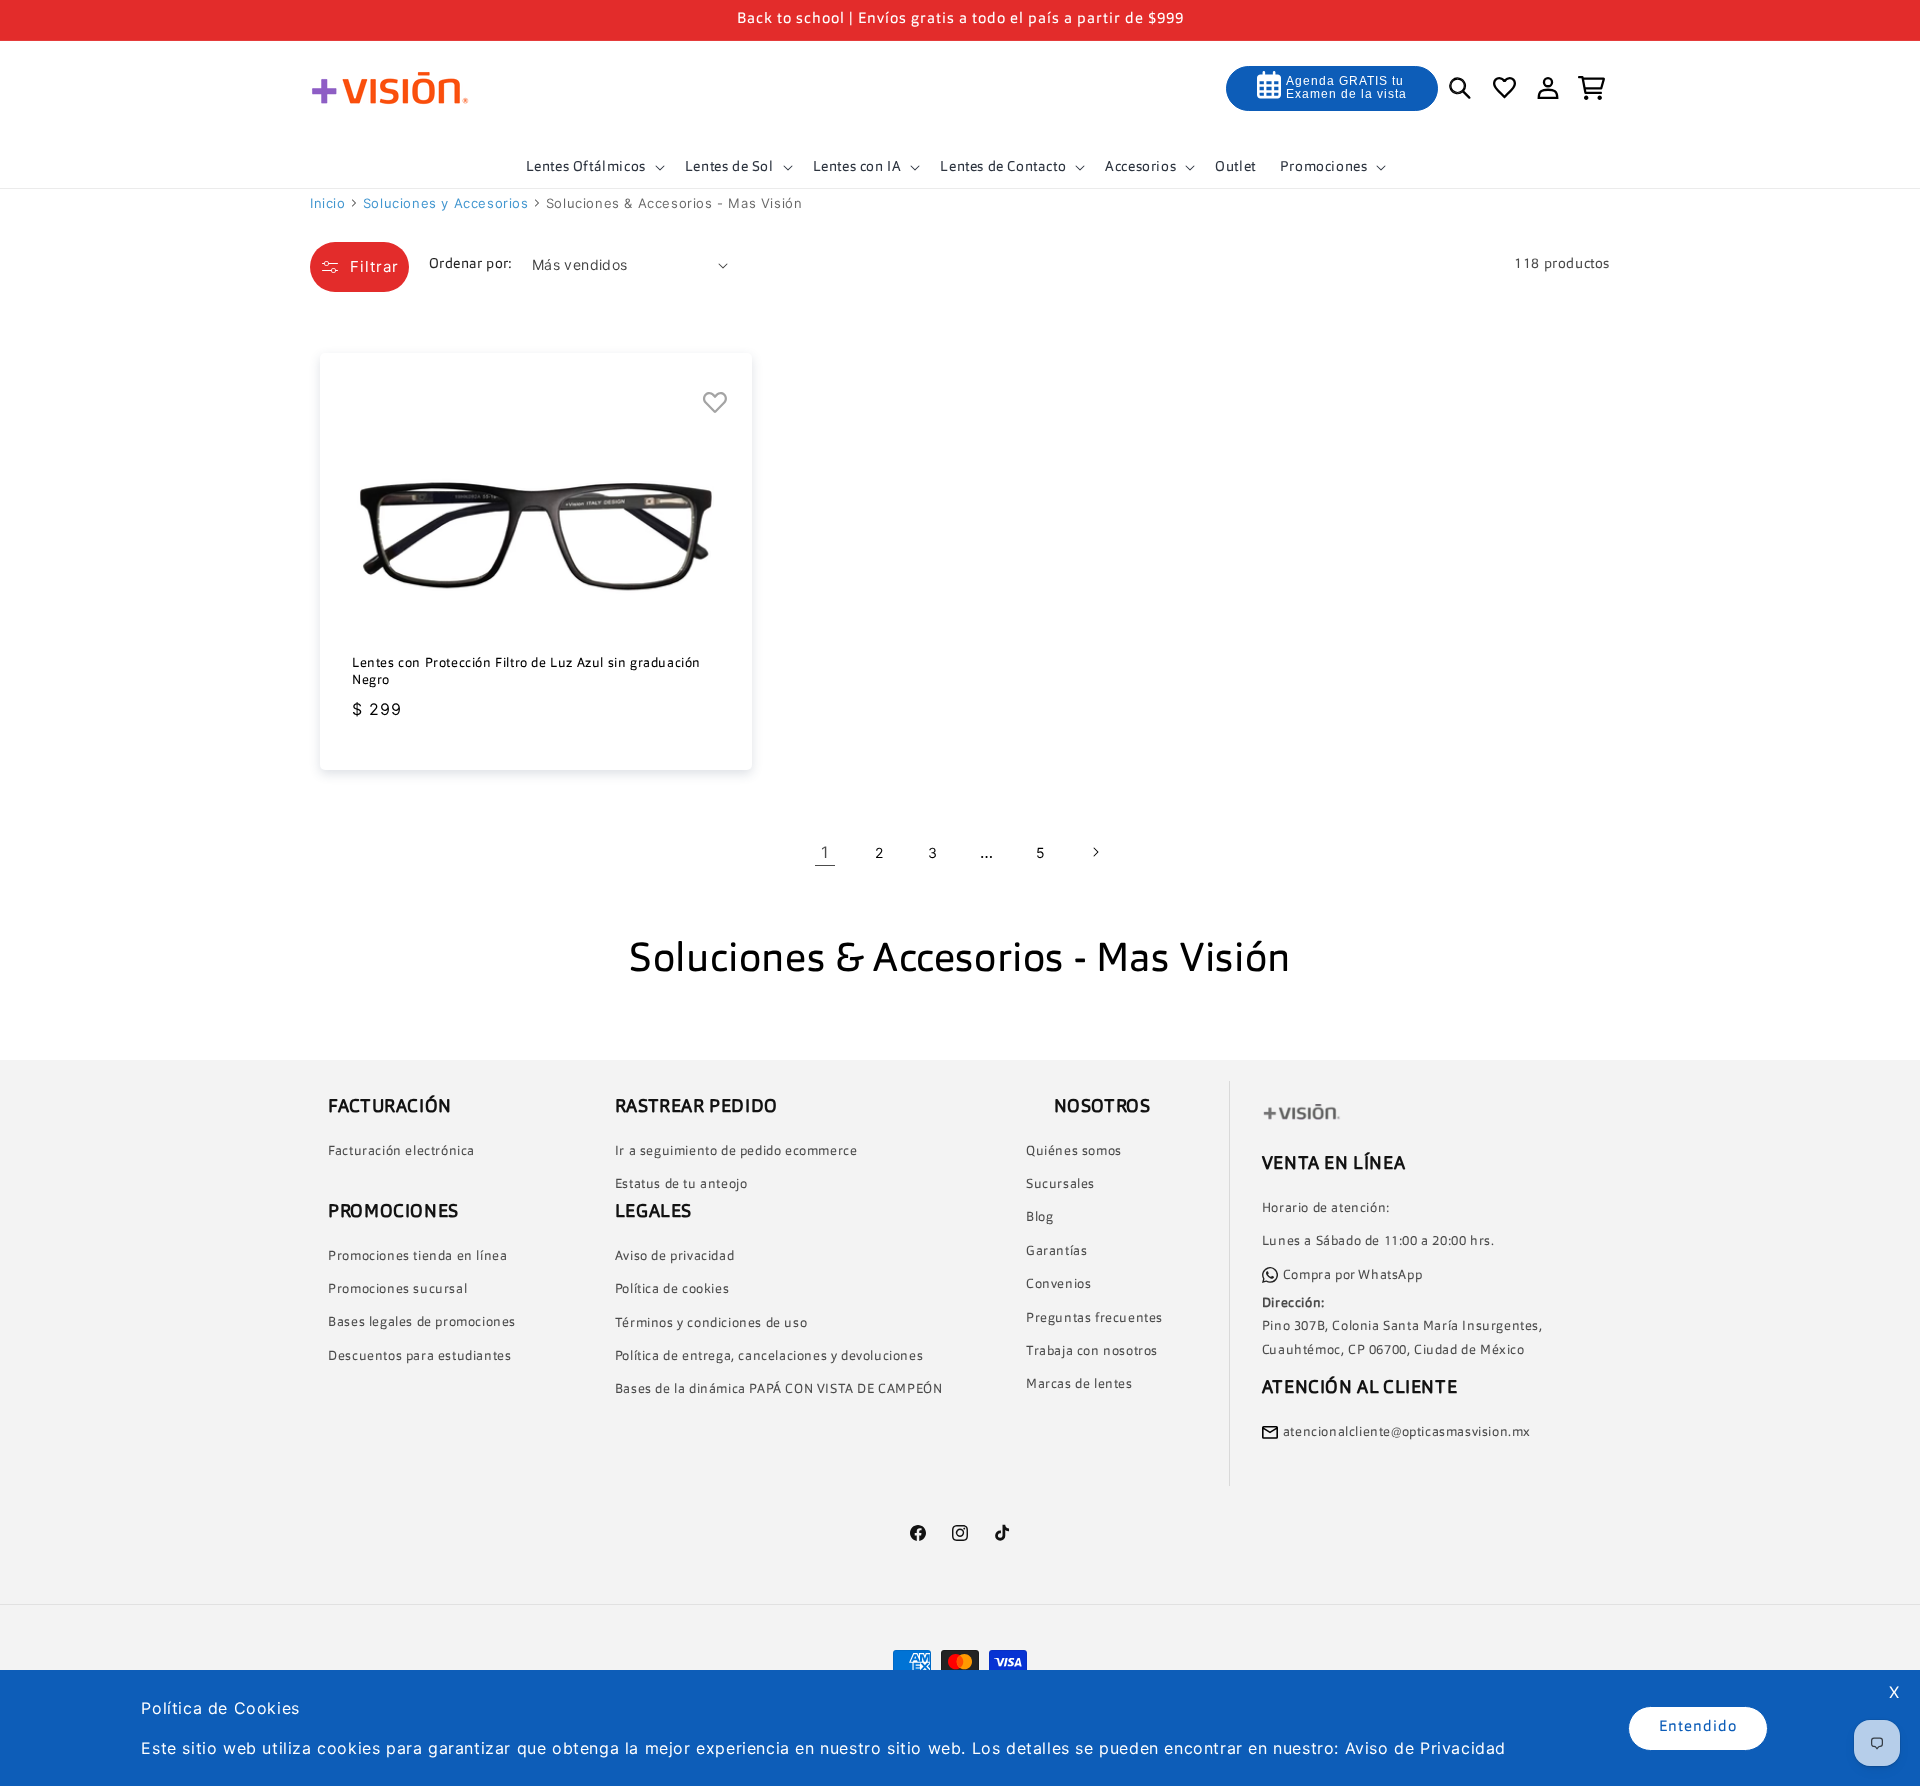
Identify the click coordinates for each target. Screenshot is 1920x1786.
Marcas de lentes (1079, 1384)
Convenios (1058, 1284)
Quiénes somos (1074, 1151)
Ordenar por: (470, 264)
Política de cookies (672, 1289)
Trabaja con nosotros (1092, 1351)
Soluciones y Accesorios (446, 203)
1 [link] (825, 852)
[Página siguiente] (1095, 852)
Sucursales (1060, 1184)
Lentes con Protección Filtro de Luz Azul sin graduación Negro (526, 672)
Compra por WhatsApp (1352, 1275)
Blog (1039, 1217)
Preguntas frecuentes (1094, 1318)
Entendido (1698, 1727)
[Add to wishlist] (715, 403)
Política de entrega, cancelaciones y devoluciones (769, 1356)
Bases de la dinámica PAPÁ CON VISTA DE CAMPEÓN (779, 1389)
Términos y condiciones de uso (711, 1323)
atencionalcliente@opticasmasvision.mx (1407, 1432)
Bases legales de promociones (422, 1322)
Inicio (328, 203)
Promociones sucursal (397, 1289)
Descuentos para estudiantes (419, 1356)
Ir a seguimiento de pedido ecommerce (736, 1151)
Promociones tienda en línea (417, 1256)
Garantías (1056, 1251)
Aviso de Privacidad (1425, 1748)
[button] (593, 167)
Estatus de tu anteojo (681, 1184)
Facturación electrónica (401, 1151)
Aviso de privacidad (674, 1256)
